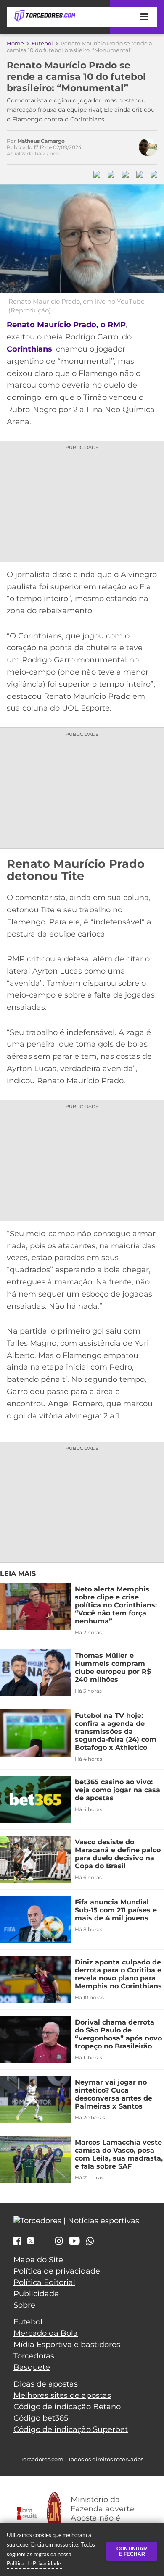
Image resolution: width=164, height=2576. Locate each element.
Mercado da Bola (46, 2333)
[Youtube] (74, 2242)
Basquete (32, 2367)
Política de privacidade (57, 2271)
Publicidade (36, 2294)
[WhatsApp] (90, 2242)
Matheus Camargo (41, 141)
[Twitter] (31, 2241)
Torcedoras (34, 2356)
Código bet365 (41, 2418)
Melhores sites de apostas (62, 2395)
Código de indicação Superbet (71, 2429)
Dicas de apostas (46, 2384)
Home (15, 43)
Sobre (24, 2305)
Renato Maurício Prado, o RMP (66, 325)
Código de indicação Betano (67, 2407)
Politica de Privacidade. (34, 2563)
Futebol (42, 43)
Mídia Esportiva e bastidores (67, 2345)
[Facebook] (17, 2242)
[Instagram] (59, 2242)
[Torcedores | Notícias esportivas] (45, 16)
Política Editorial (44, 2282)
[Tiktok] (45, 2243)
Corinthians (29, 349)
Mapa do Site (38, 2260)
